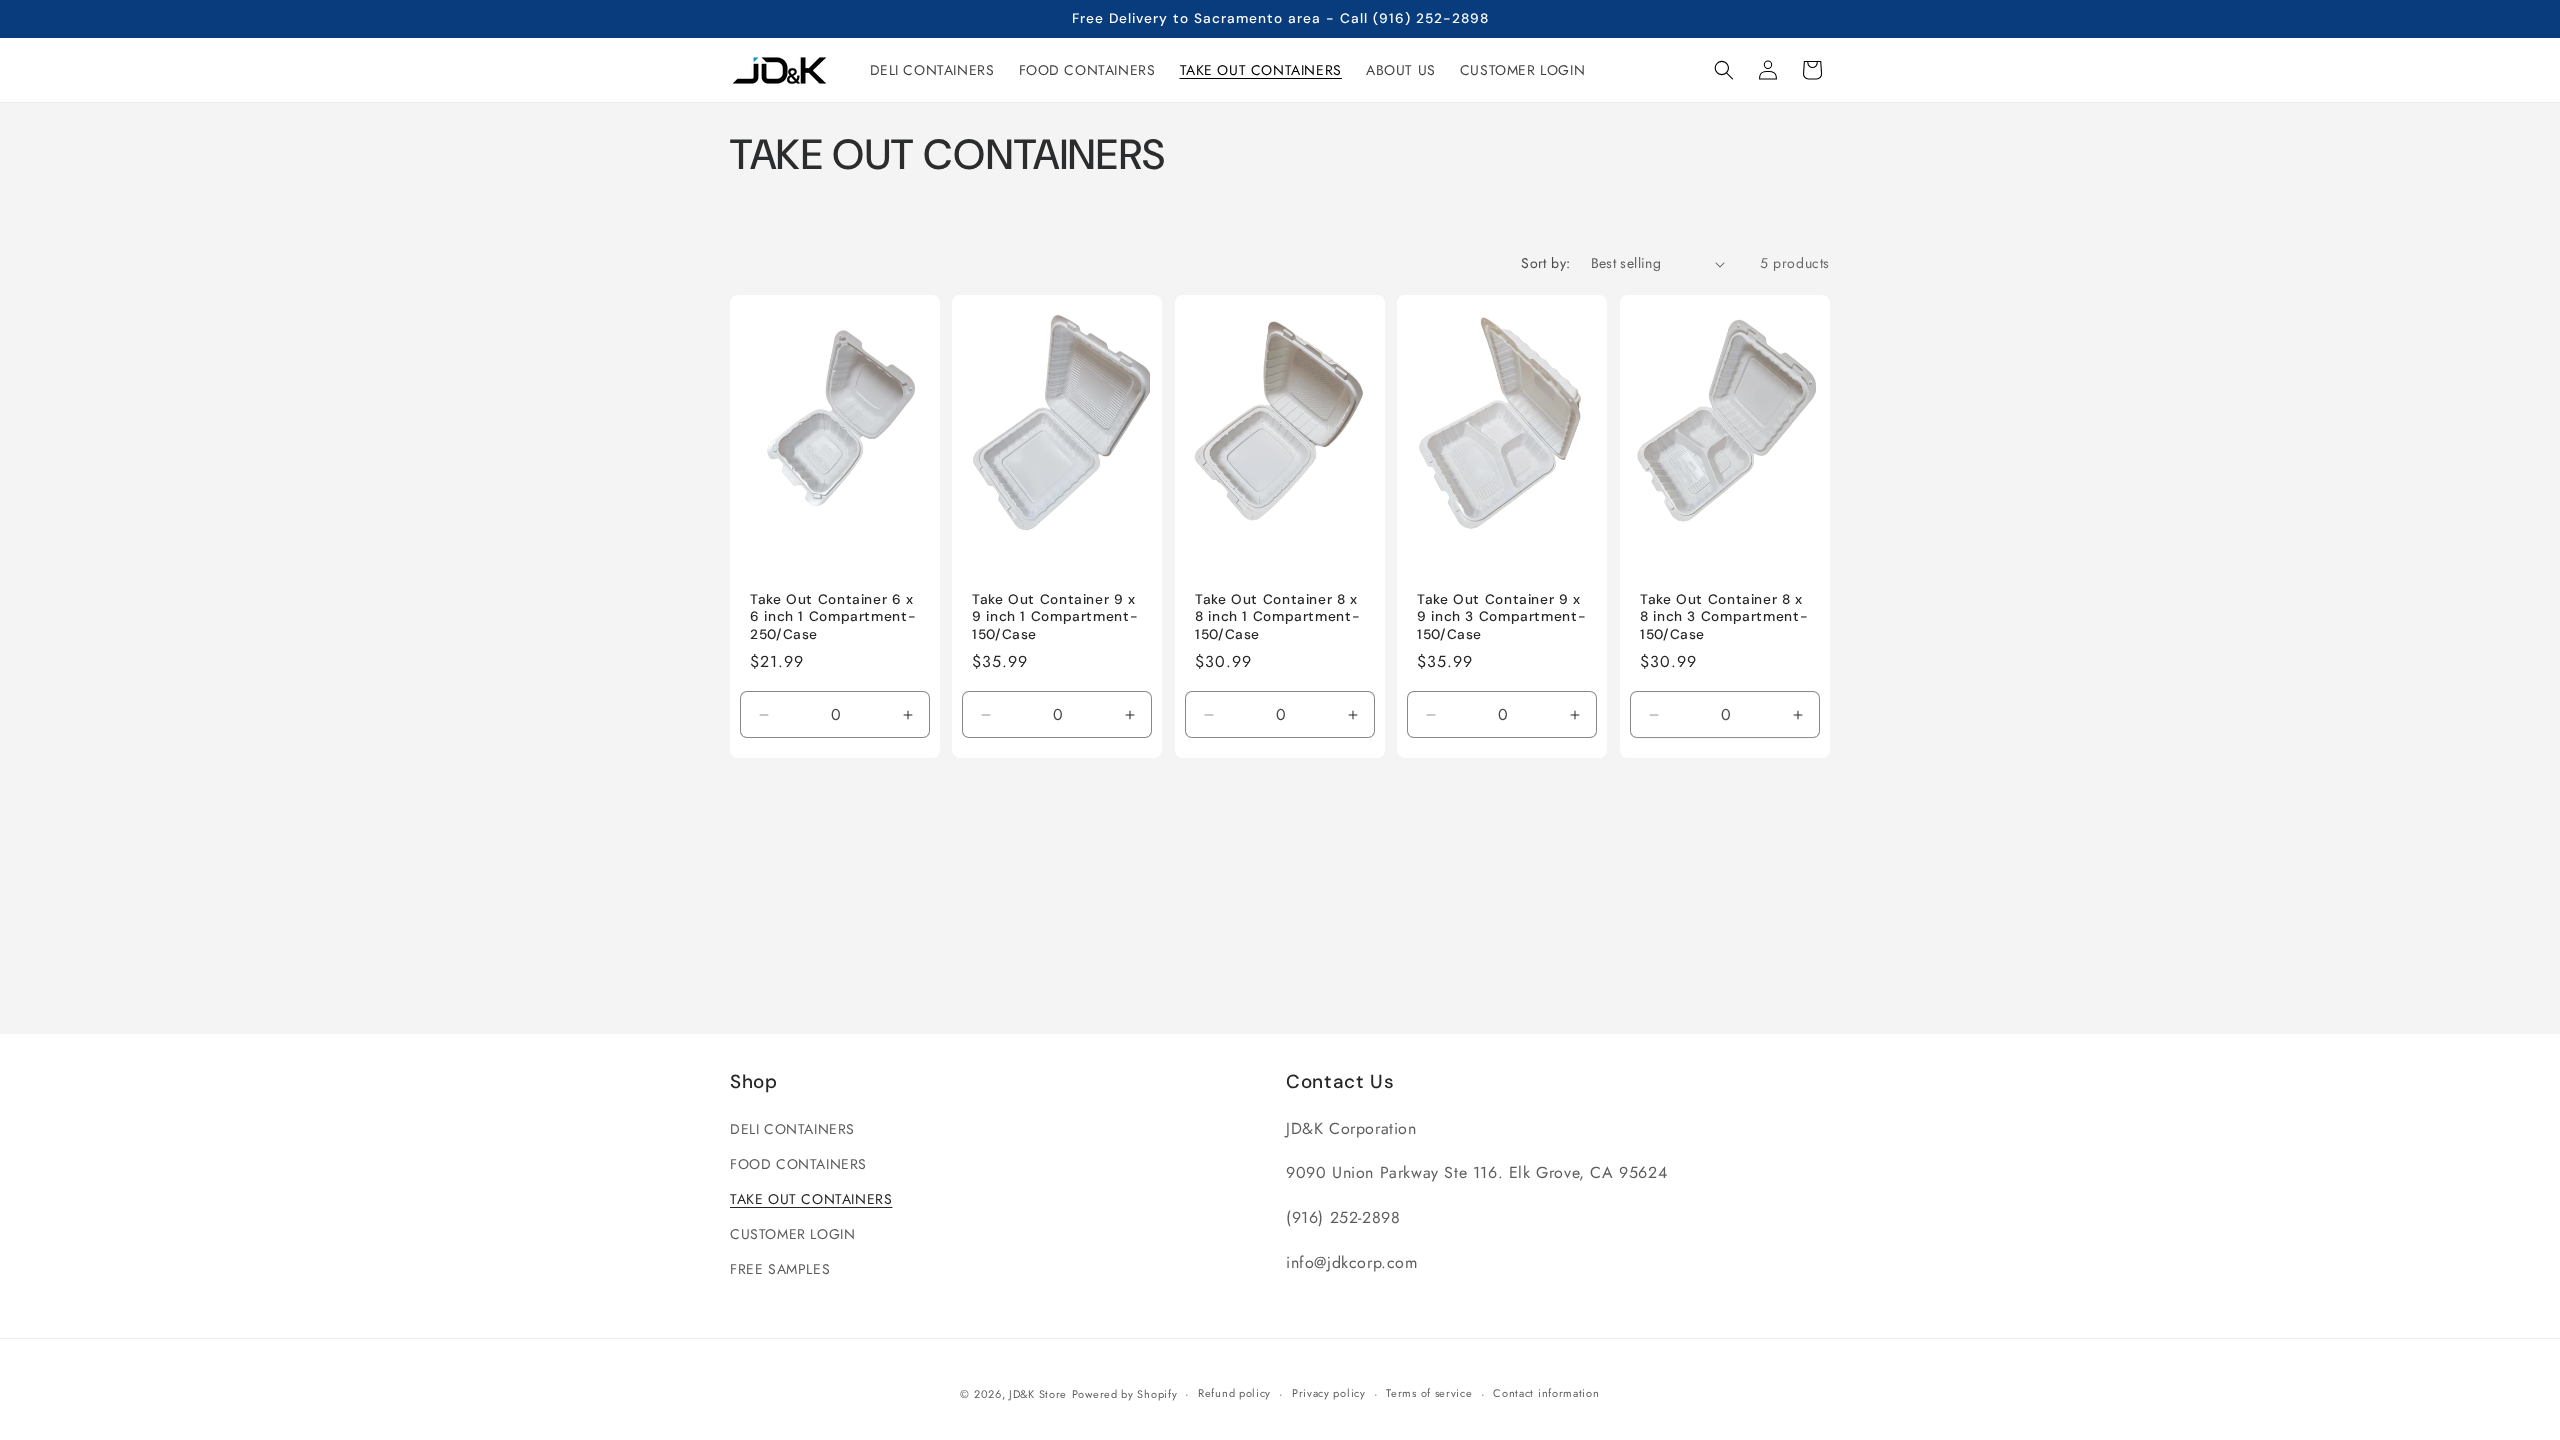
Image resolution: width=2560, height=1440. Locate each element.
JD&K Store (1038, 1394)
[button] (1724, 70)
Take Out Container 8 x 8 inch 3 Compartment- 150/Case (1724, 617)
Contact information (1546, 1393)
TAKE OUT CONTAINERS (811, 1199)
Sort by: (1545, 263)
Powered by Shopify (1125, 1394)
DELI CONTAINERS (792, 1129)
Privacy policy (1329, 1393)
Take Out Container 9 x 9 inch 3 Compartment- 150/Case (1501, 617)
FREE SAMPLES (780, 1269)
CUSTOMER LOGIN (792, 1234)
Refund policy (1234, 1393)
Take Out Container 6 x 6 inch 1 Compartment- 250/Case (833, 617)
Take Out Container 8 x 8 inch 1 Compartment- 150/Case (1277, 617)
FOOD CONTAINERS (798, 1164)
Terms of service (1429, 1393)
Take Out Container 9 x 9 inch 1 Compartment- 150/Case (1055, 617)
